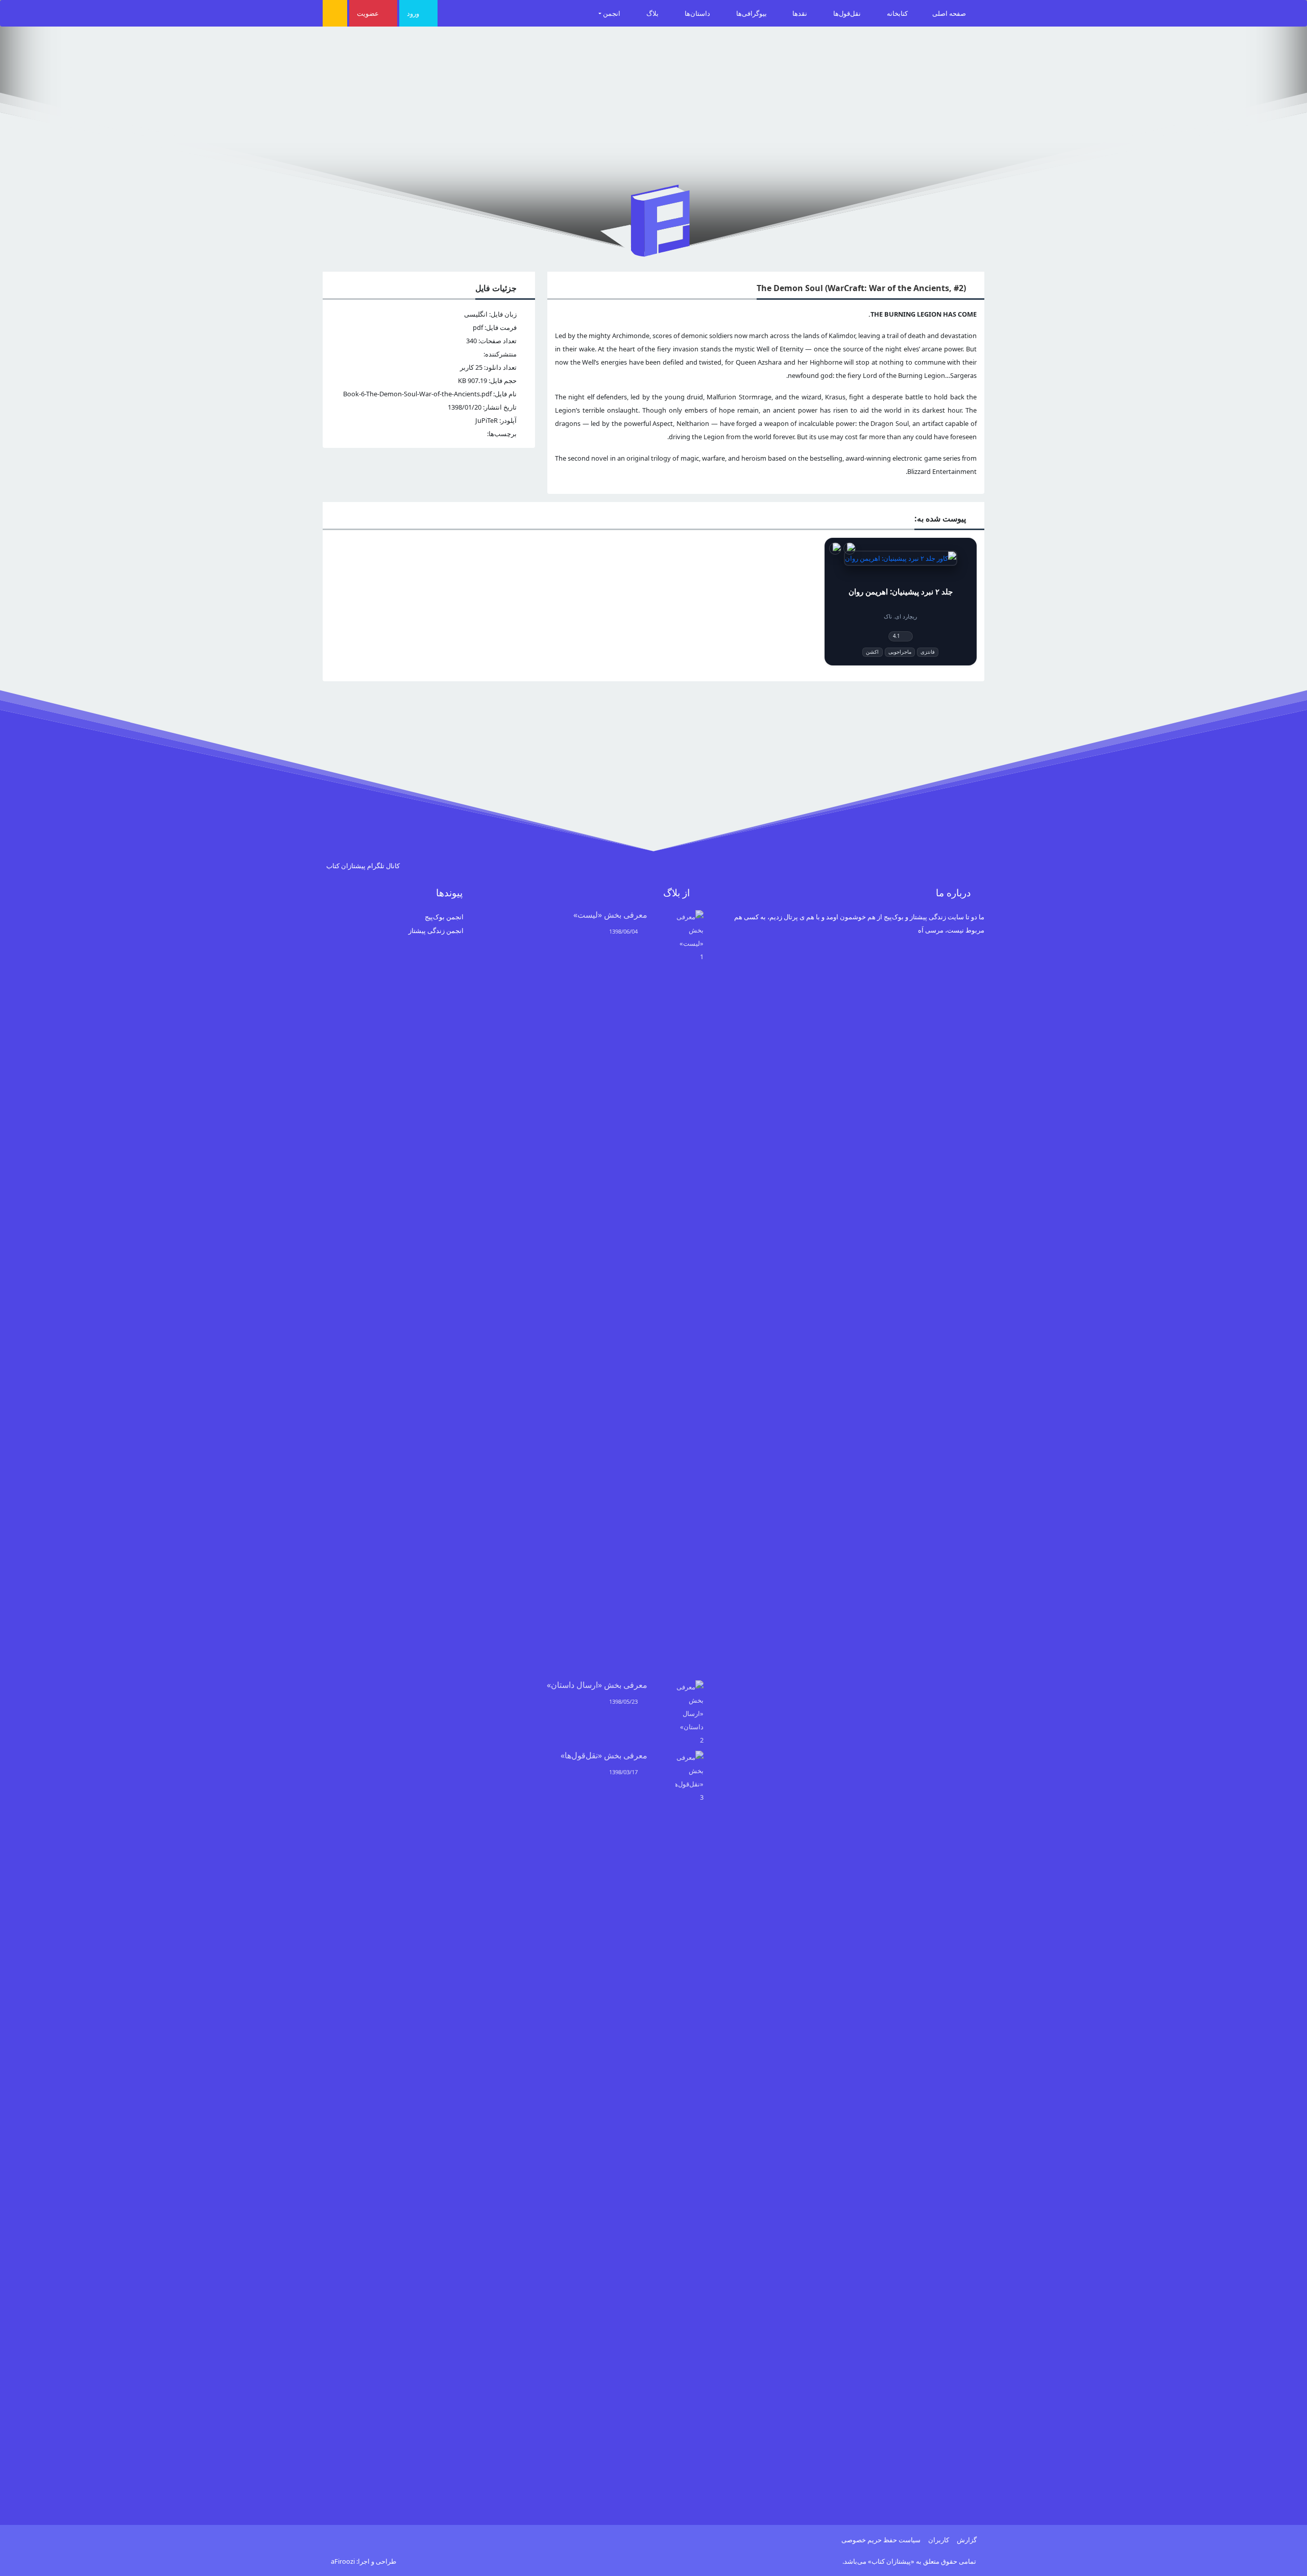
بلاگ (653, 13)
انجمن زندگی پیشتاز (436, 931)
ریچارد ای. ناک (900, 616)
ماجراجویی (900, 652)
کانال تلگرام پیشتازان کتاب (364, 866)
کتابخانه (897, 13)
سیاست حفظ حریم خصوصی (881, 2540)
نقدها (801, 13)
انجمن (612, 13)
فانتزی (928, 652)
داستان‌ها (698, 13)
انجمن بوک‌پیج (444, 917)
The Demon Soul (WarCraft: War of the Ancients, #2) (861, 288)
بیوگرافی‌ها (752, 13)
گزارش (967, 2540)
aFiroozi (343, 2561)
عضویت (369, 13)
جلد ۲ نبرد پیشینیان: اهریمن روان (901, 592)
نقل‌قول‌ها (848, 13)
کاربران (939, 2540)
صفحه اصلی (950, 13)
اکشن (872, 652)
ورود (414, 13)
